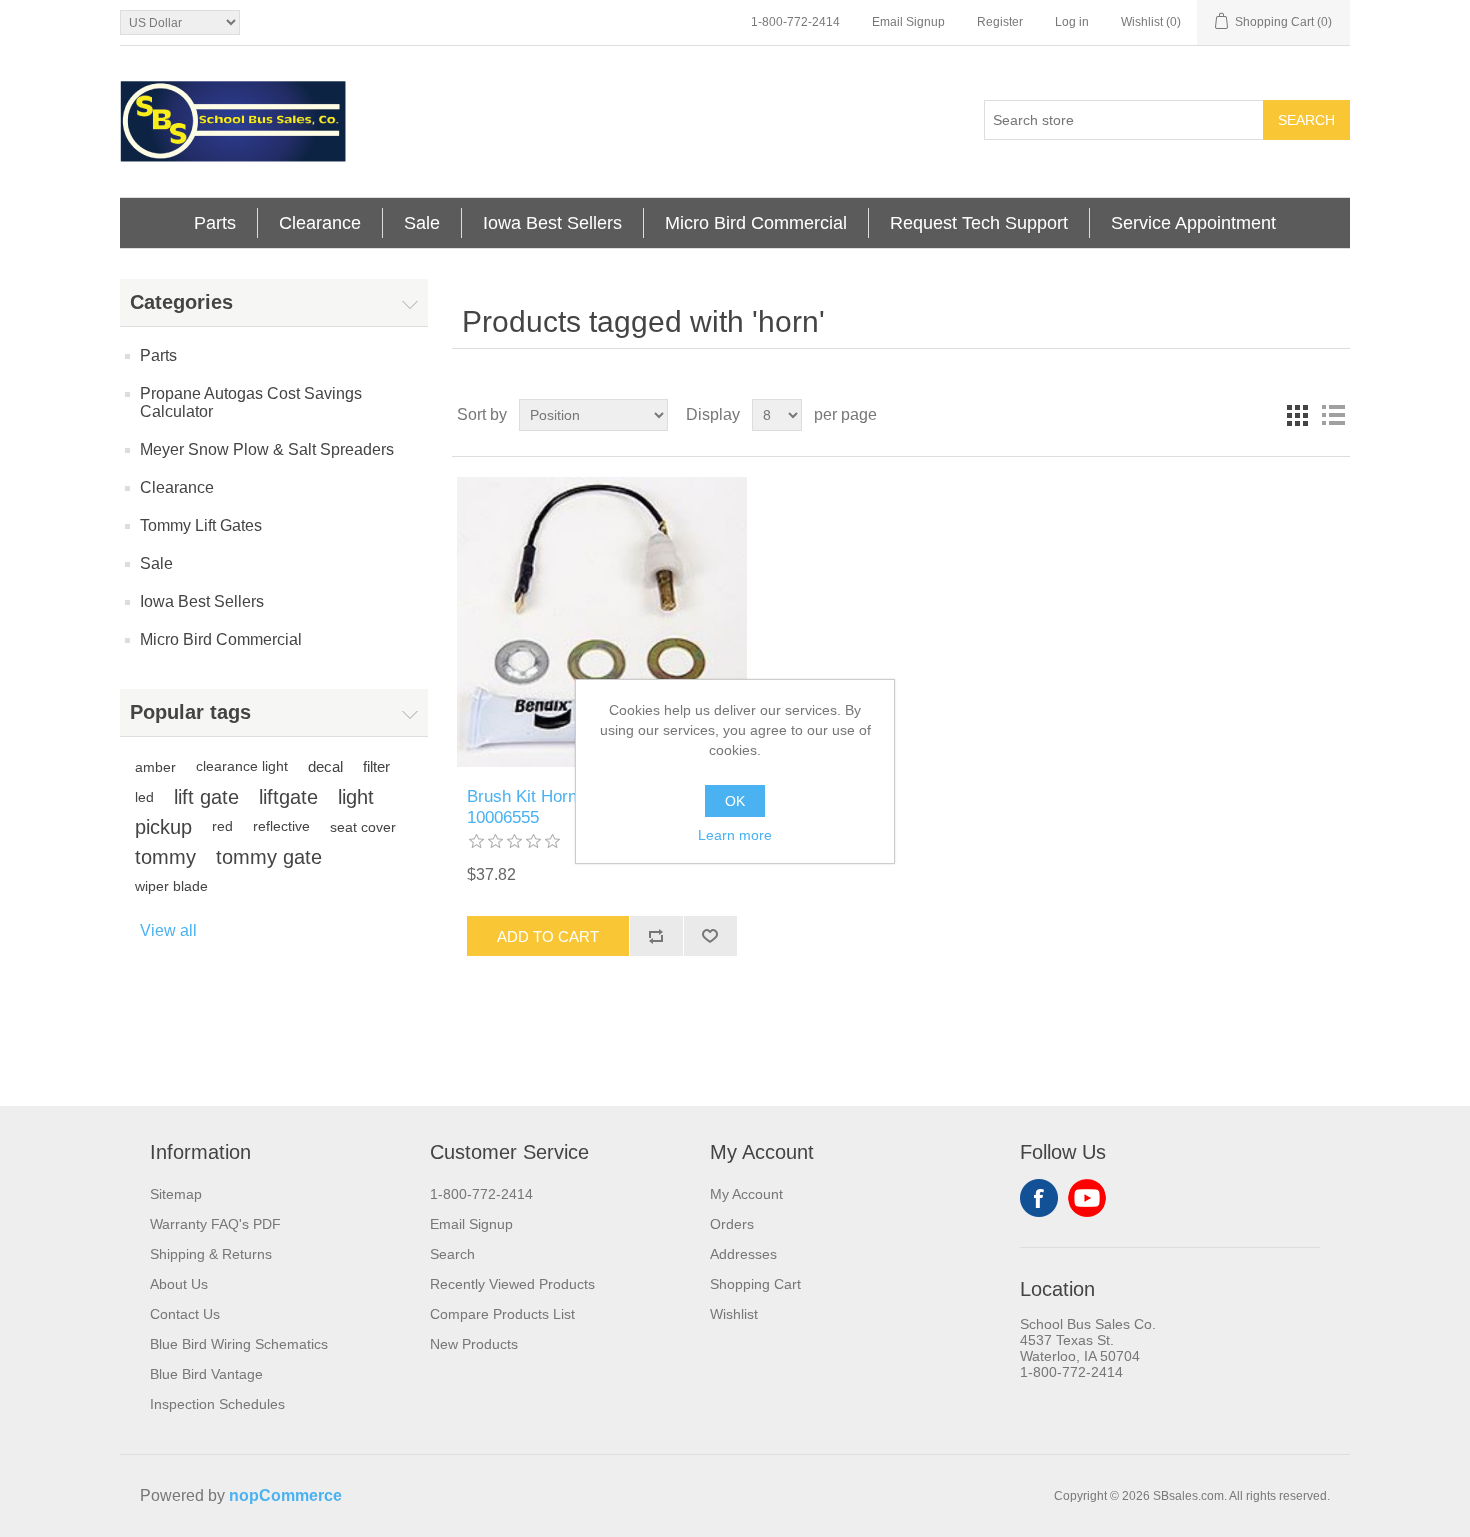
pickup (163, 827)
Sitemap (176, 1194)
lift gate (206, 797)
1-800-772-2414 (795, 22)
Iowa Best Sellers (552, 223)
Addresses (743, 1254)
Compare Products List (502, 1314)
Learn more (735, 835)
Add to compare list (656, 936)
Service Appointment (1193, 223)
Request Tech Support (979, 223)
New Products (474, 1344)
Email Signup (908, 22)
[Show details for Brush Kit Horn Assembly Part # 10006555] (602, 622)
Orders (732, 1224)
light (356, 797)
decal (325, 766)
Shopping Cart (755, 1284)
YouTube (1087, 1198)
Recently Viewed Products (512, 1284)
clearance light (242, 766)
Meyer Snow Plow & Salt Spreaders (267, 449)
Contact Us (185, 1314)
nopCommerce (285, 1495)
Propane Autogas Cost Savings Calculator (251, 402)
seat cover (363, 827)
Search (1306, 120)
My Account (746, 1194)
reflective (281, 826)
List (1333, 415)
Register (1000, 22)
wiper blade (171, 886)
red (222, 826)
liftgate (288, 797)
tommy (165, 857)
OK (735, 801)
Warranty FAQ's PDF (215, 1224)
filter (376, 766)
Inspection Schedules (217, 1404)
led (144, 797)
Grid (1297, 415)
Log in (1072, 22)
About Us (179, 1284)
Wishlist (734, 1314)
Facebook (1039, 1198)
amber (155, 767)
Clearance (320, 223)
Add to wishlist (710, 936)
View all (168, 930)
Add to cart (548, 936)
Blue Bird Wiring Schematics (239, 1344)
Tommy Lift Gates (201, 525)
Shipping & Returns (211, 1254)
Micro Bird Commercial (756, 223)
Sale (422, 223)
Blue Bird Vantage (206, 1374)
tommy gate (269, 857)
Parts (215, 223)
